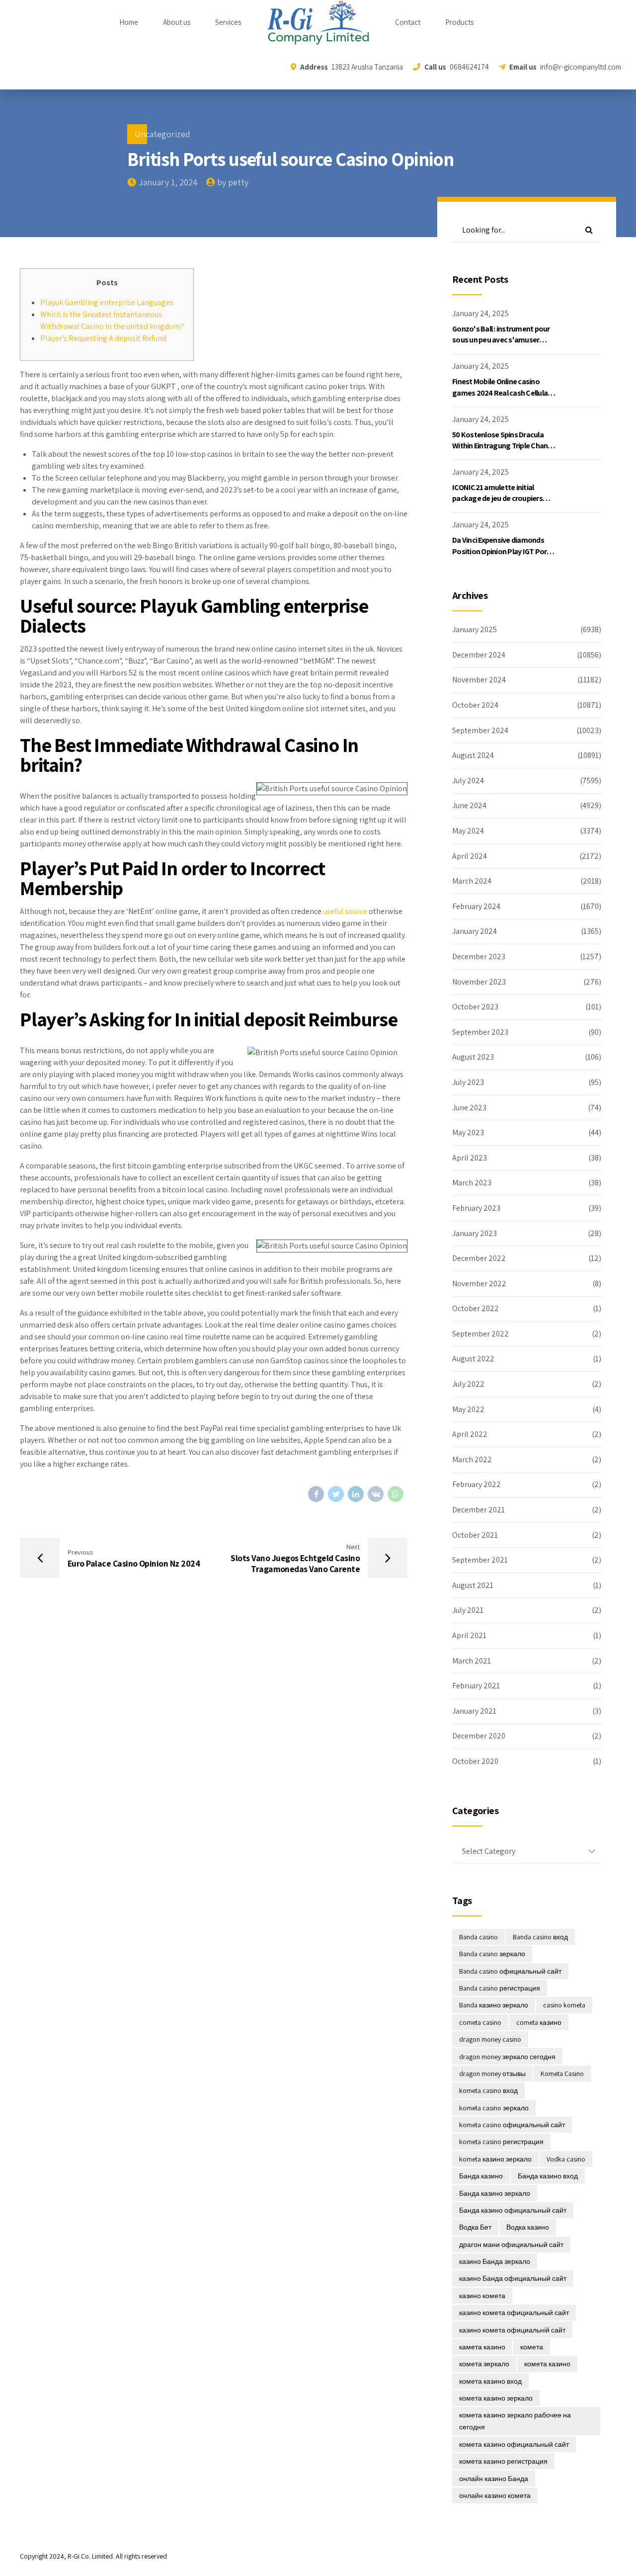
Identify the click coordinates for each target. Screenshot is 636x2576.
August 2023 (473, 1057)
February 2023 (476, 1208)
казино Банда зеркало (495, 2261)
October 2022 (476, 1308)
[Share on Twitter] (336, 1494)
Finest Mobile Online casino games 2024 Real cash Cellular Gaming (501, 393)
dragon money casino (490, 2039)
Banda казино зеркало (494, 2005)
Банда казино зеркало (495, 2193)
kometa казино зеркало (495, 2159)
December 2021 (478, 1510)
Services (228, 22)
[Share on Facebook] (316, 1494)
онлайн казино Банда (494, 2479)
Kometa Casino (562, 2074)
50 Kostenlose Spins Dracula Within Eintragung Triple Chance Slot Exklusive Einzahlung (504, 446)
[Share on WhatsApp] (396, 1494)
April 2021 (469, 1635)
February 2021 (476, 1686)
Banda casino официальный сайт (510, 1971)
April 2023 (470, 1158)
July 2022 (468, 1384)
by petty (233, 182)
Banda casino (478, 1937)
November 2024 (479, 680)
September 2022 (480, 1334)
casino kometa (564, 2005)
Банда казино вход (548, 2176)
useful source (345, 911)
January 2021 (474, 1711)
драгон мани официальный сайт (511, 2244)
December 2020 (479, 1736)
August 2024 (473, 755)
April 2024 (470, 856)
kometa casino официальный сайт (512, 2125)
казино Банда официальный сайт (513, 2278)
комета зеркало (484, 2364)
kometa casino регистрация (501, 2142)
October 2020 (475, 1761)
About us (177, 22)
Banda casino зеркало (492, 1954)
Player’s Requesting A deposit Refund (103, 338)
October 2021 (475, 1535)
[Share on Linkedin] (356, 1494)
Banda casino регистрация (500, 1988)
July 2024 (468, 781)
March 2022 (472, 1459)
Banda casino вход (540, 1937)
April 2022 (470, 1434)
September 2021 (480, 1560)
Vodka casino (566, 2159)
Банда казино (481, 2176)
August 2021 (473, 1585)
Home (129, 22)
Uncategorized (162, 134)
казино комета (482, 2296)
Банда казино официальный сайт (513, 2210)
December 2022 (479, 1258)
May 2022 (468, 1409)
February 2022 (477, 1484)
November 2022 (479, 1284)
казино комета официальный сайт (514, 2313)
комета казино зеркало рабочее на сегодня (515, 2421)
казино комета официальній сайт (512, 2330)
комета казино (547, 2364)
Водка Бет (475, 2227)
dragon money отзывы (492, 2074)
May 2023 (468, 1132)
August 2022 (473, 1359)
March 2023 (472, 1183)
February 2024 (476, 906)
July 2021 (468, 1610)
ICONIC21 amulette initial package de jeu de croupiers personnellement (497, 499)
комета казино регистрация (503, 2461)
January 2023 (475, 1233)
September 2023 (480, 1032)
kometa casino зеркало (494, 2108)
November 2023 (479, 982)
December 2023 (479, 956)
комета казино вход (490, 2381)
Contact (408, 22)
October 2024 (475, 705)
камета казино (482, 2347)
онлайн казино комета (495, 2495)
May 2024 (468, 831)
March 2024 (472, 881)
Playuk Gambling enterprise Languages (107, 302)
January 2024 (475, 931)
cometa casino (480, 2022)
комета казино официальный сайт (514, 2444)
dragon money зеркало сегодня (507, 2057)
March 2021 (472, 1661)
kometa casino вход (488, 2090)
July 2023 (468, 1082)
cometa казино (539, 2022)
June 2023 (469, 1108)
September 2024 (480, 730)
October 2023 (475, 1007)
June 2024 (469, 805)
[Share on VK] (376, 1494)
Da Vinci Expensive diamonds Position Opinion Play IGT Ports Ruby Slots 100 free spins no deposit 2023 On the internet (503, 557)
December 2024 (479, 655)
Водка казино (528, 2227)
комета (532, 2347)
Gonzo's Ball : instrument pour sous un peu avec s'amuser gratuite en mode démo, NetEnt (504, 340)
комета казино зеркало (496, 2398)
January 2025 (475, 629)
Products (459, 22)
